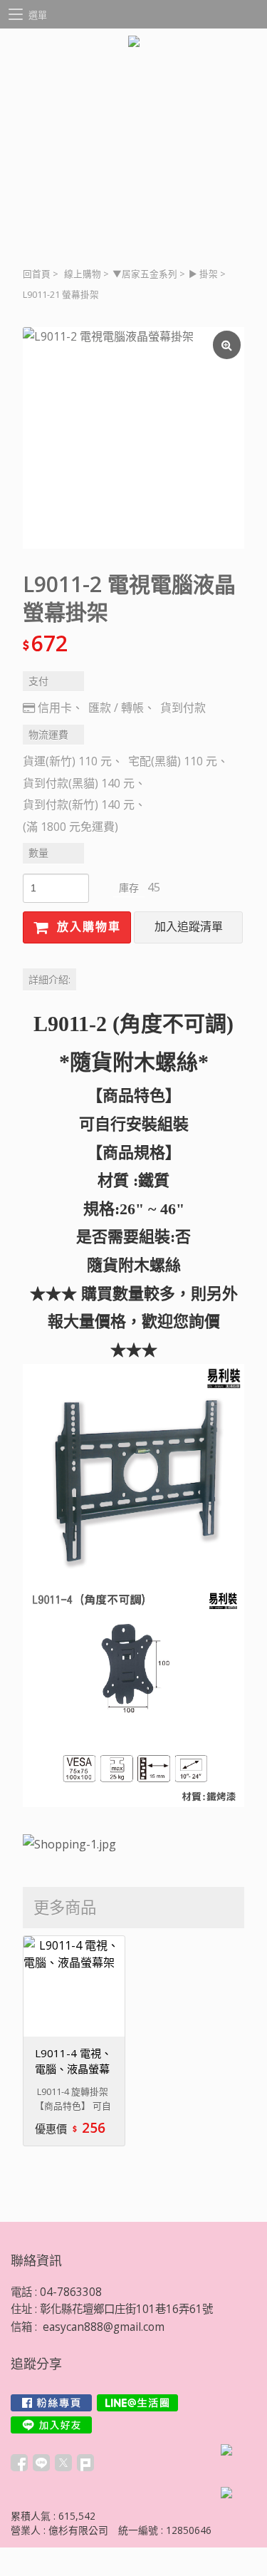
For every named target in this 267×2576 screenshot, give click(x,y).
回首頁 (37, 274)
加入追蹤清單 (189, 927)
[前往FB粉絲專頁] (51, 2403)
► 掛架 (203, 274)
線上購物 (83, 274)
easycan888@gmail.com (104, 2327)
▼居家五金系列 (145, 274)
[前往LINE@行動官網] (137, 2403)
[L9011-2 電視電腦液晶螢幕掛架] (133, 438)
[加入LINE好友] (51, 2425)
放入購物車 (87, 927)
